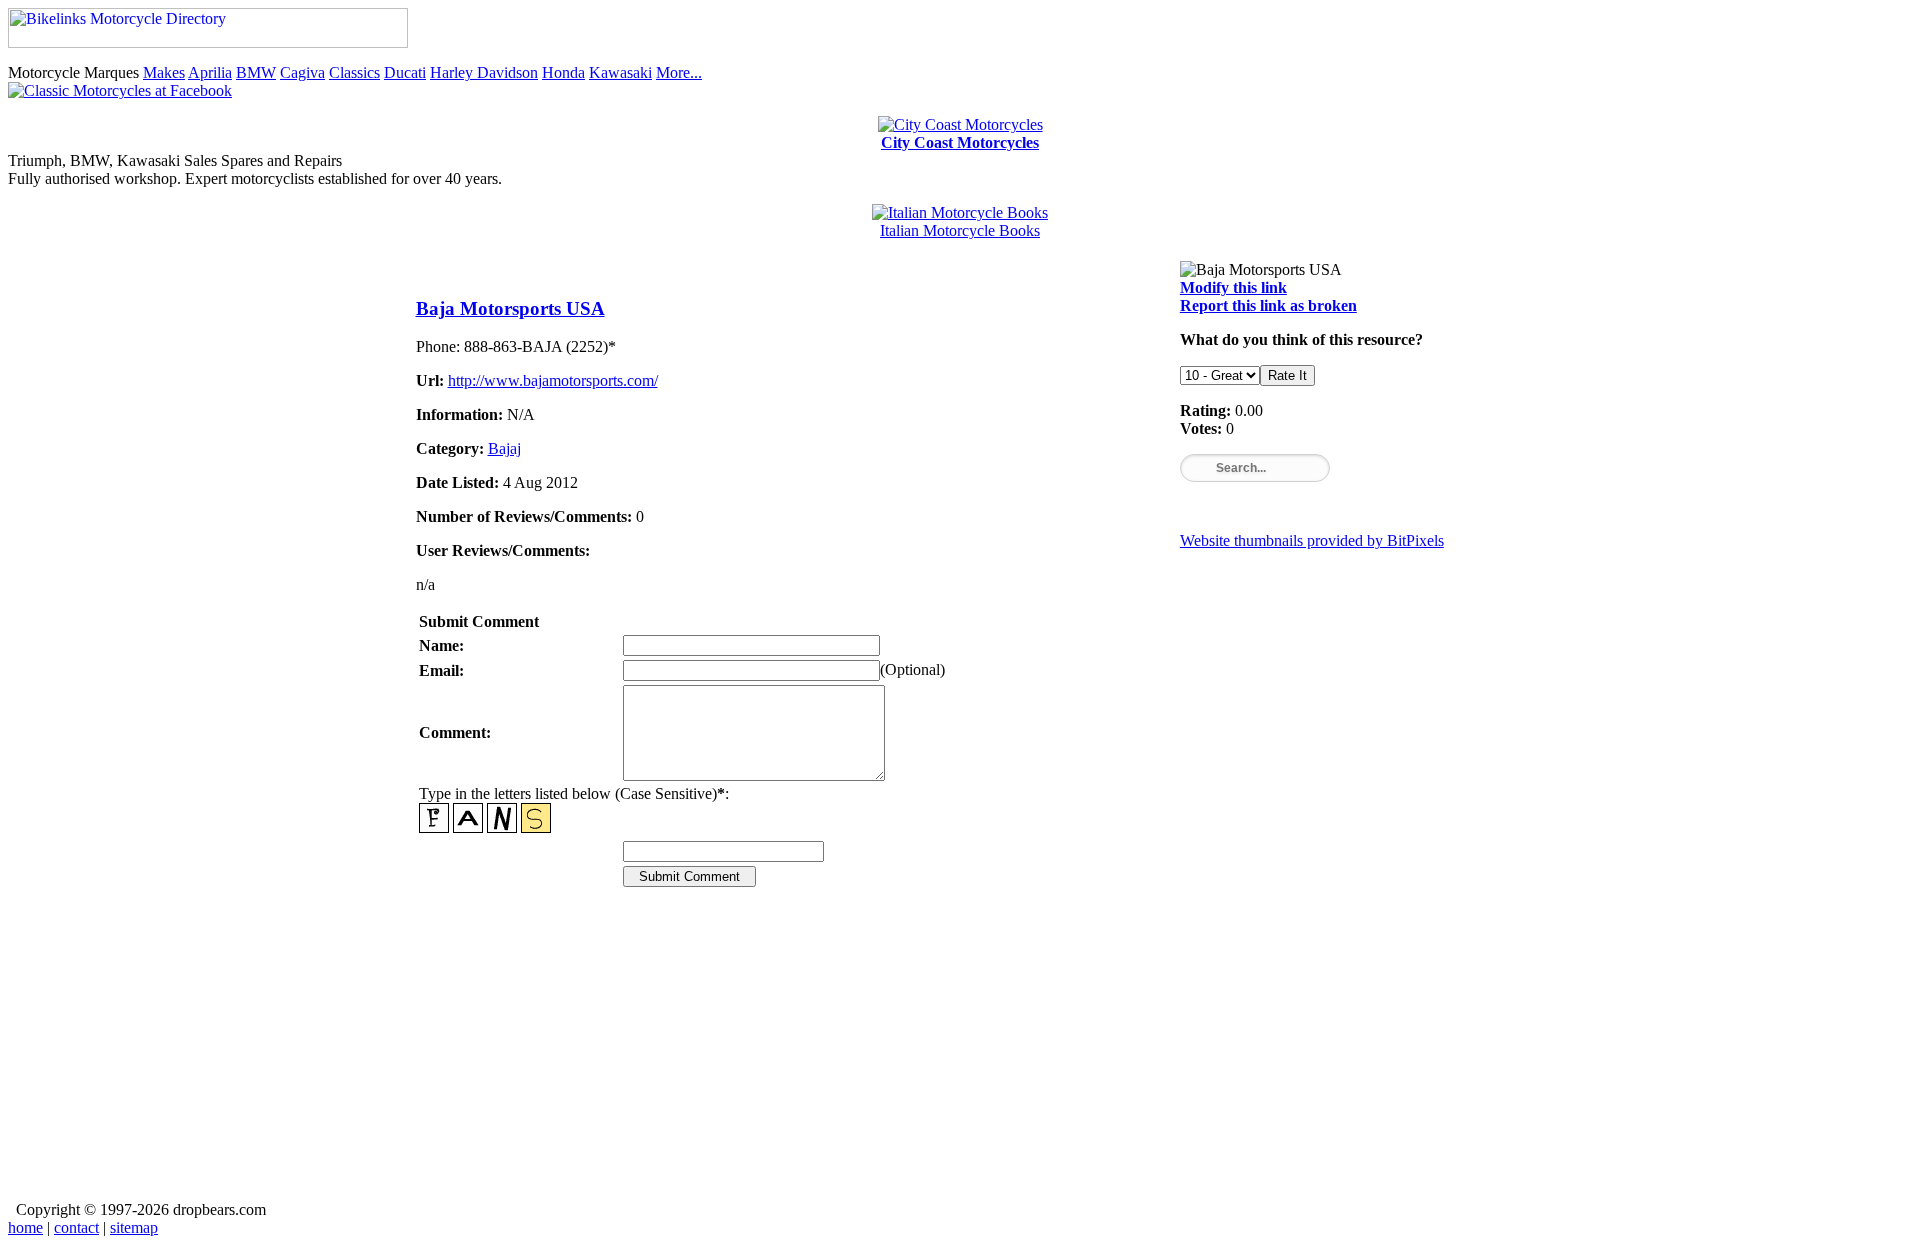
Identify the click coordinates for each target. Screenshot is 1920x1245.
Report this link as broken (1268, 305)
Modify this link (1233, 287)
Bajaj (504, 448)
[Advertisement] (960, 1058)
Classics (354, 72)
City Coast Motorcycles (960, 142)
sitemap (134, 1227)
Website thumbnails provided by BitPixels (1312, 540)
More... (679, 72)
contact (76, 1227)
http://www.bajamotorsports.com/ (553, 380)
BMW (256, 72)
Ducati (405, 72)
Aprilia (210, 72)
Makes (164, 72)
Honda (563, 72)
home (25, 1227)
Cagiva (302, 72)
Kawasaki (620, 72)
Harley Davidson (484, 72)
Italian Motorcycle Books (960, 230)
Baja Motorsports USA (510, 308)
